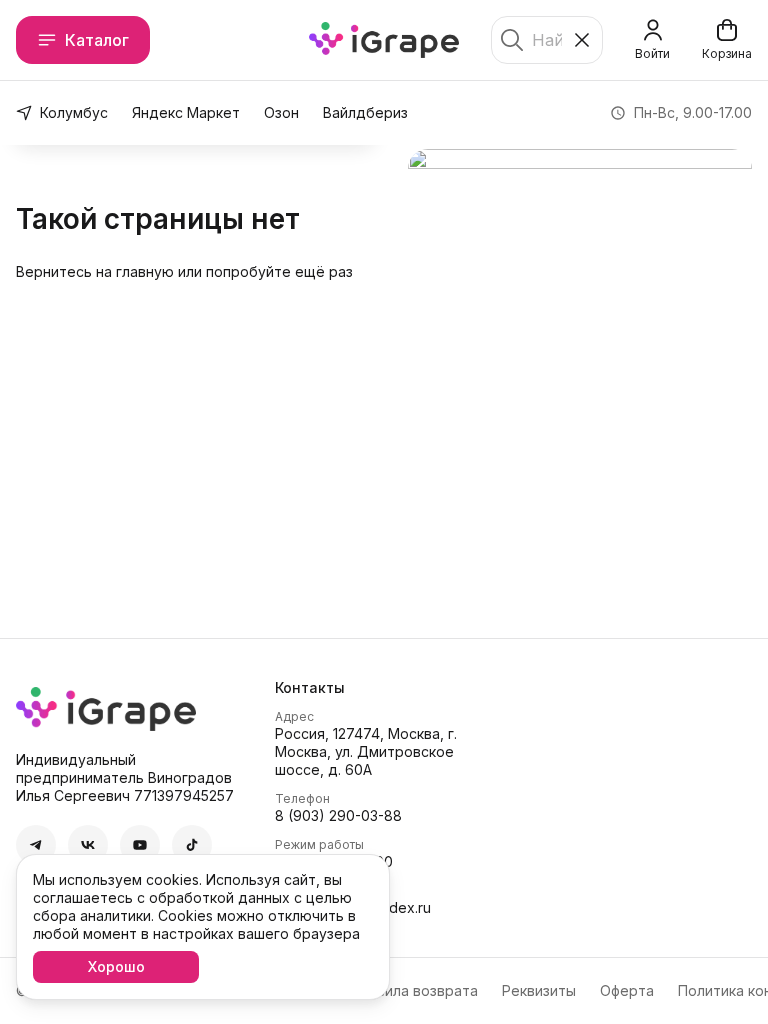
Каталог (97, 40)
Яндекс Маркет (186, 112)
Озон (281, 112)
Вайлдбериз (365, 112)
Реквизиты (539, 990)
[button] (36, 845)
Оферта (627, 990)
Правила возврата (414, 990)
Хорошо (116, 966)
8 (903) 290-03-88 (338, 815)
